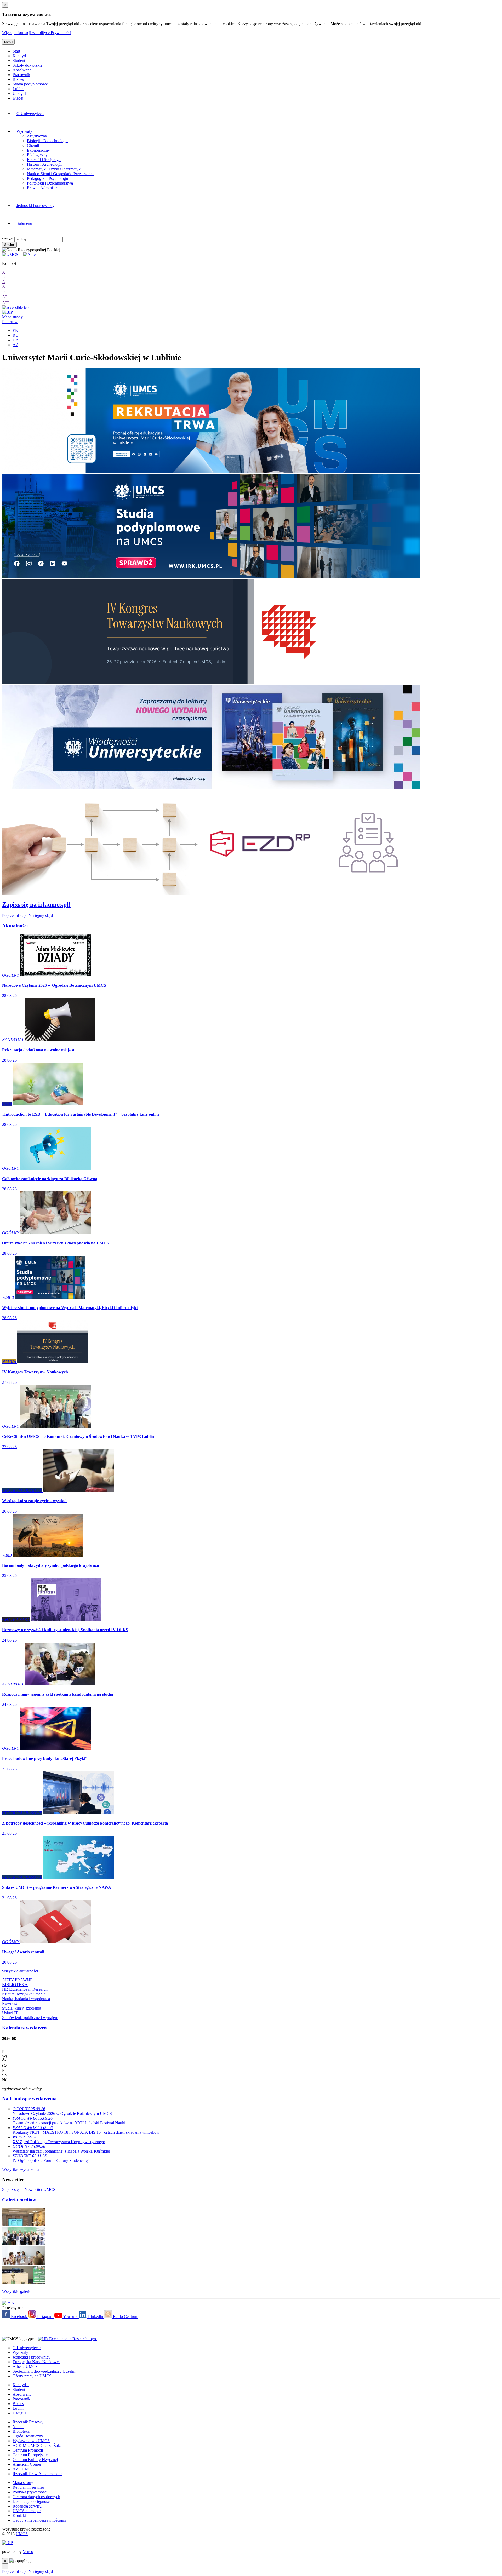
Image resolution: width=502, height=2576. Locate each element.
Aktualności (15, 926)
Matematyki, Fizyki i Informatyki (54, 169)
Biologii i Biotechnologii (47, 141)
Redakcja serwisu (27, 2506)
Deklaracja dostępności (32, 2501)
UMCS (22, 2534)
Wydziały (25, 131)
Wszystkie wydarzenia (21, 2169)
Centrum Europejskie (30, 2455)
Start (16, 51)
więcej (18, 98)
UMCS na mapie (27, 2511)
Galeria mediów (19, 2200)
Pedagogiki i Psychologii (47, 178)
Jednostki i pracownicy (35, 206)
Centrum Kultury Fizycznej (35, 2460)
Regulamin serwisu (28, 2487)
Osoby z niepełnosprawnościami (39, 2520)
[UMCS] (11, 254)
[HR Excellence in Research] (66, 2339)
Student (19, 61)
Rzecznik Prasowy (28, 2422)
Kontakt (19, 2515)
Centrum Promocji (28, 2450)
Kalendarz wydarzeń (24, 2028)
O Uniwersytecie (30, 114)
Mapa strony (12, 317)
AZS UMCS (23, 2469)
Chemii (33, 145)
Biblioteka (21, 2431)
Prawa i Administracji (45, 188)
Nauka (18, 2427)
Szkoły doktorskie (27, 65)
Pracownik (21, 75)
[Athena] (31, 254)
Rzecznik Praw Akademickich (38, 2474)
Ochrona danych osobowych (36, 2497)
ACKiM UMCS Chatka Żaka (37, 2445)
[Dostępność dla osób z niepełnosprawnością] (15, 308)
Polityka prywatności (30, 2492)
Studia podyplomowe (30, 84)
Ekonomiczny (38, 150)
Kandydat (21, 56)
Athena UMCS (25, 2366)
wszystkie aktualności (20, 1971)
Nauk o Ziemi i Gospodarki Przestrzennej (61, 174)
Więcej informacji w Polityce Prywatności (37, 33)
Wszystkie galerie (17, 2291)
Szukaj (8, 239)
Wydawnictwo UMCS (31, 2441)
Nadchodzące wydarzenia (29, 2099)
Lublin (18, 89)
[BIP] (7, 312)
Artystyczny (37, 136)
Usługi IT (21, 93)
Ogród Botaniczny (28, 2436)
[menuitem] (137, 114)
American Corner (27, 2464)
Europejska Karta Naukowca (36, 2362)
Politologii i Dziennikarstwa (50, 183)
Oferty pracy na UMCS (32, 2376)
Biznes (18, 79)
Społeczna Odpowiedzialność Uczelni (44, 2371)
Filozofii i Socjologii (44, 160)
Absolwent (22, 70)
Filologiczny (37, 155)
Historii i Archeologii (44, 164)
